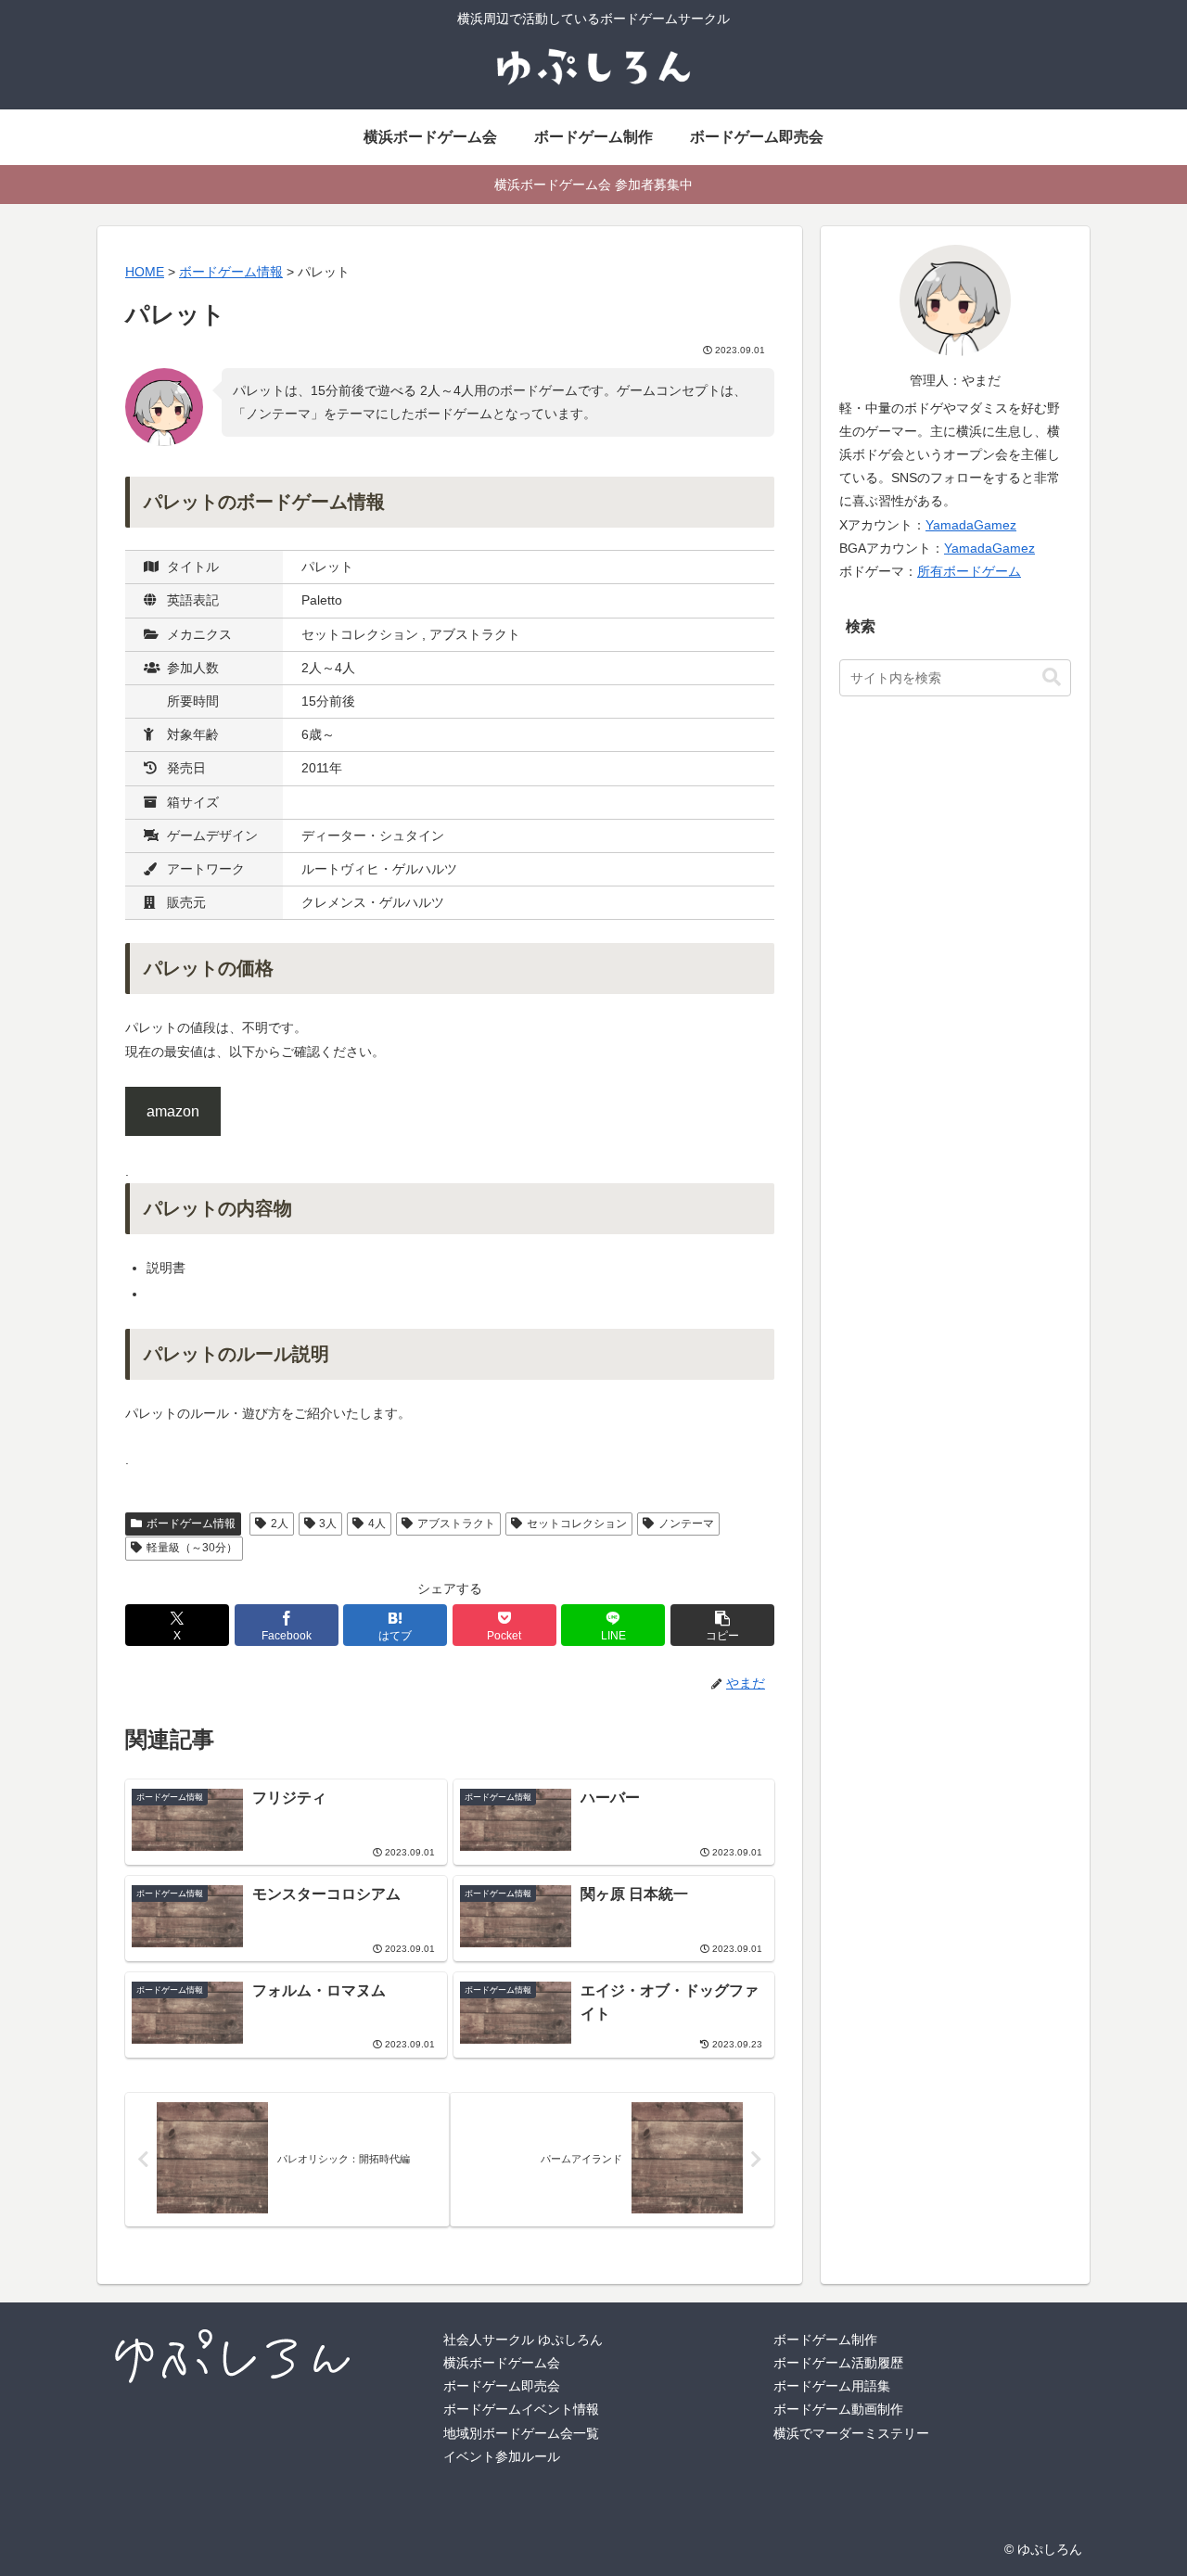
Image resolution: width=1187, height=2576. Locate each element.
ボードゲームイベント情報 (521, 2409)
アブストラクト (456, 1524)
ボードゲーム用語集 (832, 2386)
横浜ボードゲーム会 (502, 2363)
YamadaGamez (971, 525)
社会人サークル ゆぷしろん (523, 2340)
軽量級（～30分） (192, 1548)
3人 (328, 1524)
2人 (280, 1524)
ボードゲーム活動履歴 (838, 2363)
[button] (722, 1625)
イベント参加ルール (502, 2456)
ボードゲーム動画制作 (838, 2409)
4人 (377, 1524)
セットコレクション (577, 1524)
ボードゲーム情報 (191, 1524)
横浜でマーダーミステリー (851, 2433)
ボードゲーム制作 (825, 2340)
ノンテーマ (686, 1524)
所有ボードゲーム (969, 571)
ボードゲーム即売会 (502, 2386)
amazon (173, 1111)
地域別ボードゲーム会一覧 (521, 2433)
